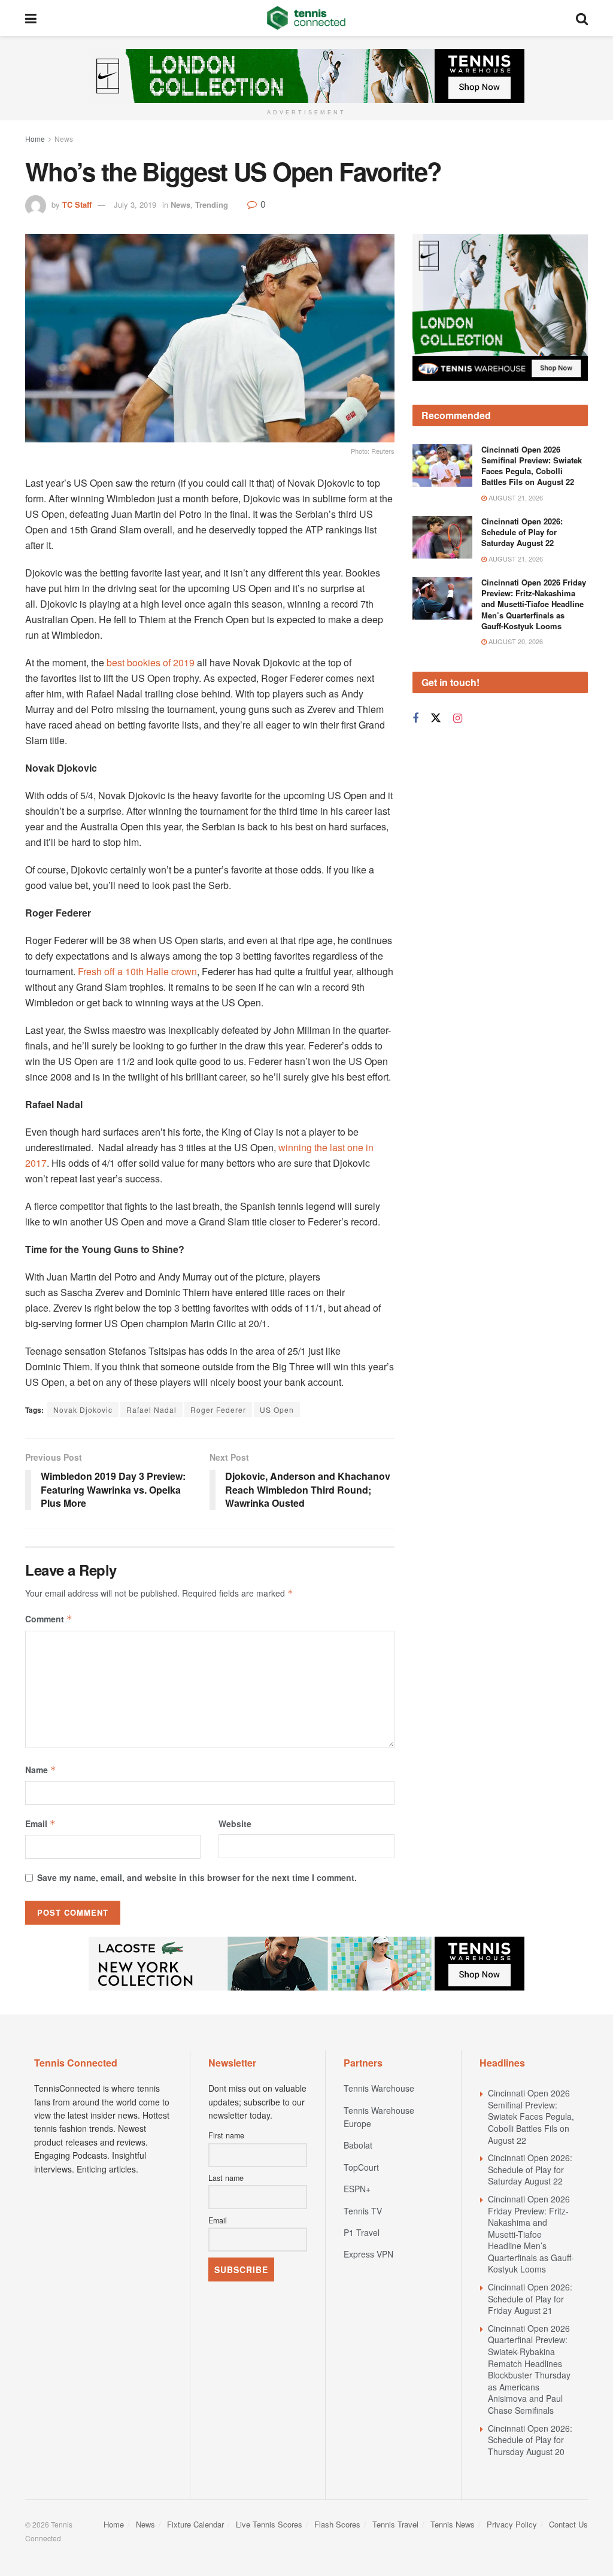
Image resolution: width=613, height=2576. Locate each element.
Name (41, 1770)
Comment (49, 1619)
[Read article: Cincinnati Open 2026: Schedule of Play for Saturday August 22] (442, 538)
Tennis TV (363, 2211)
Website (235, 1823)
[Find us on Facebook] (415, 718)
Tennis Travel (395, 2524)
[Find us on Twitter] (436, 718)
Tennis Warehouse (379, 2088)
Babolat (358, 2145)
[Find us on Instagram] (458, 718)
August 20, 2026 (515, 641)
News (64, 139)
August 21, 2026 (515, 497)
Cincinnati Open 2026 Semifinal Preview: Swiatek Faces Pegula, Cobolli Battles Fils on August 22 (532, 466)
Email (40, 1823)
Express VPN (368, 2254)
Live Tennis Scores (269, 2524)
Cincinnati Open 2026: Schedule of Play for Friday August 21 (530, 2299)
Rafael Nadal (151, 1410)
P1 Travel (362, 2232)
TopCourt (361, 2167)
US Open (277, 1410)
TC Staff (77, 204)
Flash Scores (337, 2524)
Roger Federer (218, 1410)
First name (226, 2135)
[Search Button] (582, 18)
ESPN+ (357, 2189)
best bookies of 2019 (151, 662)
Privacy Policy (512, 2524)
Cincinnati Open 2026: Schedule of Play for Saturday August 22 (522, 532)
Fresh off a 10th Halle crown (137, 971)
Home (35, 139)
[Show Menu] (31, 18)
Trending (212, 204)
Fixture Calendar (195, 2524)
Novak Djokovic (83, 1410)
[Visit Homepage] (306, 18)
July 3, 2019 (135, 204)
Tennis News (453, 2524)
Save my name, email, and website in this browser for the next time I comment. (197, 1877)
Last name (226, 2178)
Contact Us (568, 2524)
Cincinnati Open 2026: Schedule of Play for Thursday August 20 (530, 2440)
